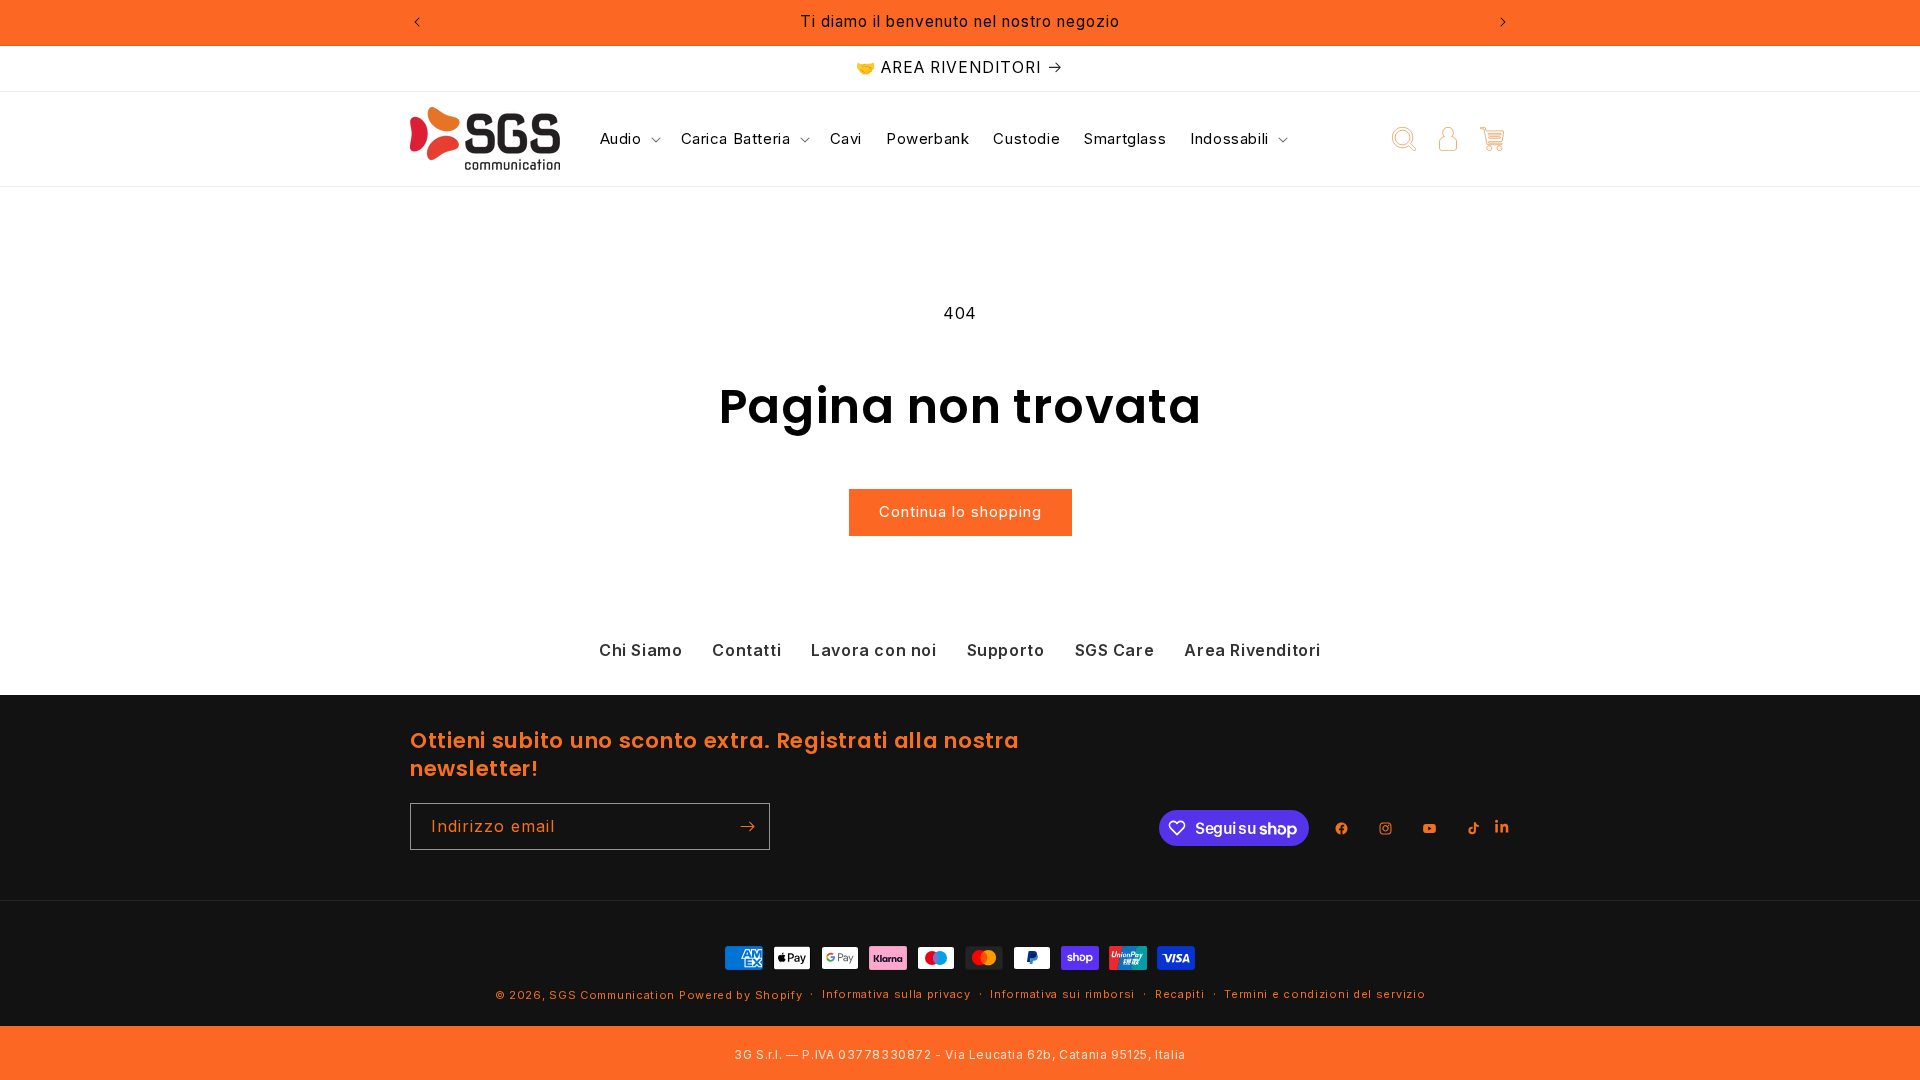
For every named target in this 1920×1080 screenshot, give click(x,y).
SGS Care (1115, 650)
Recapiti (1180, 994)
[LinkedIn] (1502, 828)
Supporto (1006, 650)
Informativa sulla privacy (896, 994)
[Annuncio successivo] (1503, 22)
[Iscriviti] (747, 826)
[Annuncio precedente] (417, 22)
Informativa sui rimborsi (1062, 994)
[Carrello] (1492, 139)
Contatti (746, 650)
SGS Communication (612, 995)
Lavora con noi (873, 650)
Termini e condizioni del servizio (1324, 994)
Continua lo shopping (960, 511)
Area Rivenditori (1252, 650)
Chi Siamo (640, 650)
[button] (628, 139)
